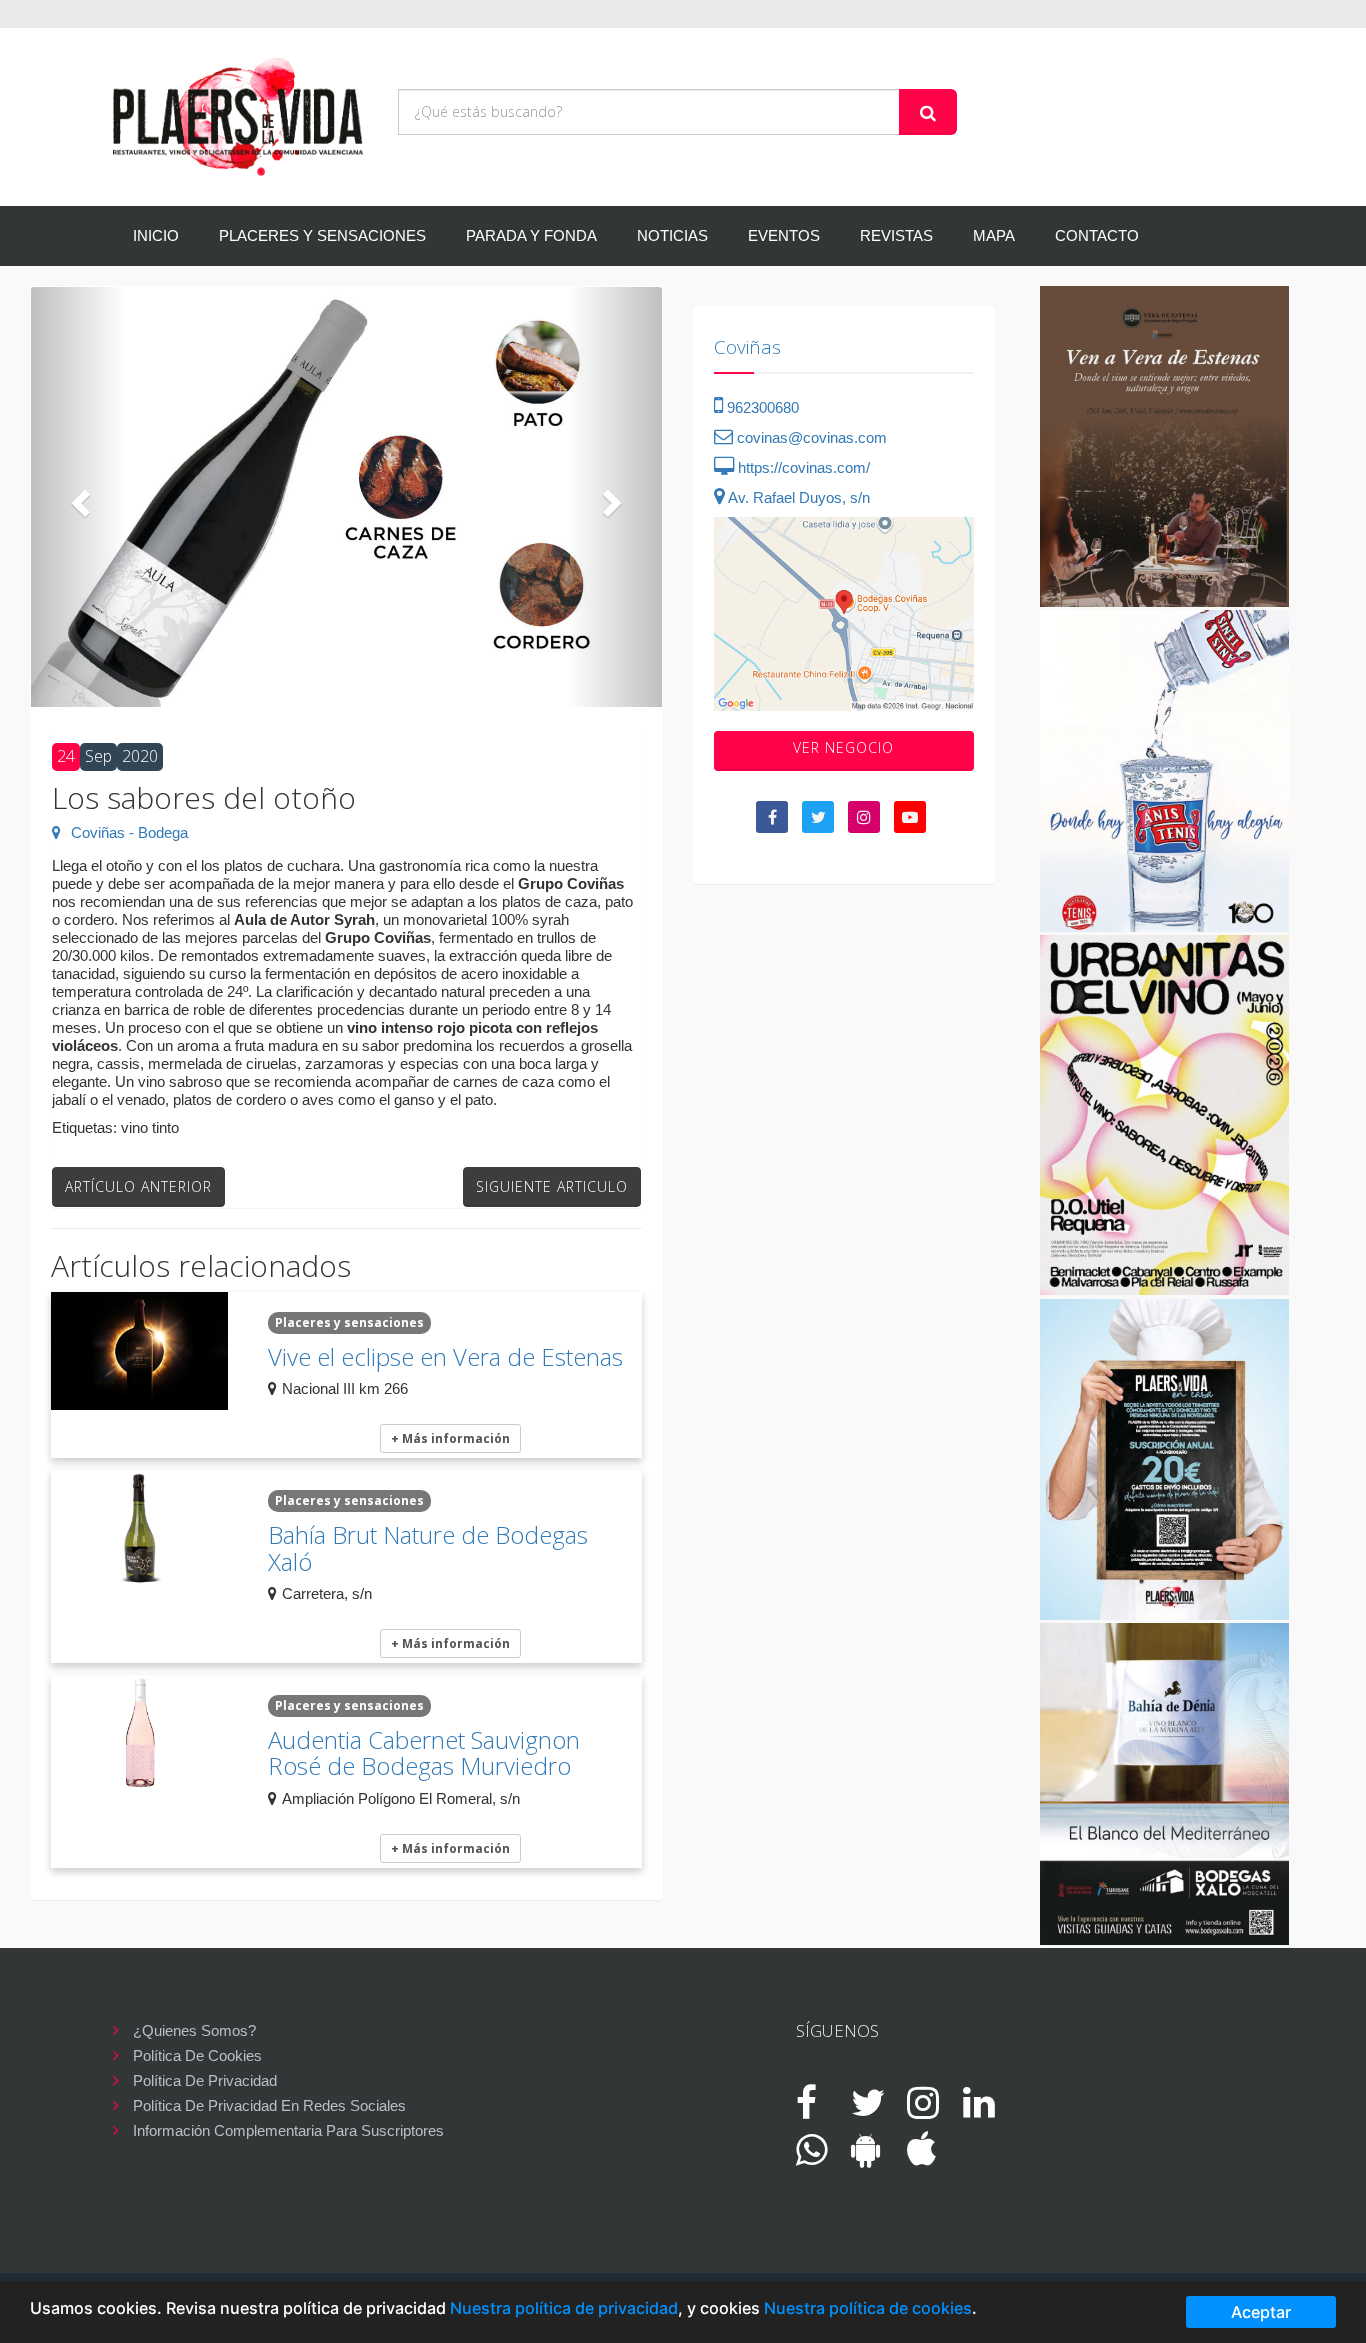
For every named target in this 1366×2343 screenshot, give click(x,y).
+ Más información (450, 1438)
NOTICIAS (672, 235)
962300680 (761, 407)
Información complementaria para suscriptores (288, 2130)
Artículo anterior (138, 1186)
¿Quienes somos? (194, 2030)
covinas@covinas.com (810, 437)
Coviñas (747, 347)
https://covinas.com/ (802, 467)
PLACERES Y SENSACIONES (322, 235)
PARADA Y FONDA (531, 235)
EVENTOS (784, 235)
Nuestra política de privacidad (564, 2308)
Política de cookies (197, 2055)
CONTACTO (1097, 235)
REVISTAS (896, 235)
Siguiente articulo (552, 1186)
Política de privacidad (205, 2080)
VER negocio (843, 747)
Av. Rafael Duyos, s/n (797, 497)
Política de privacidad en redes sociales (269, 2105)
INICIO (156, 235)
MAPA (994, 235)
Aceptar (1261, 2312)
